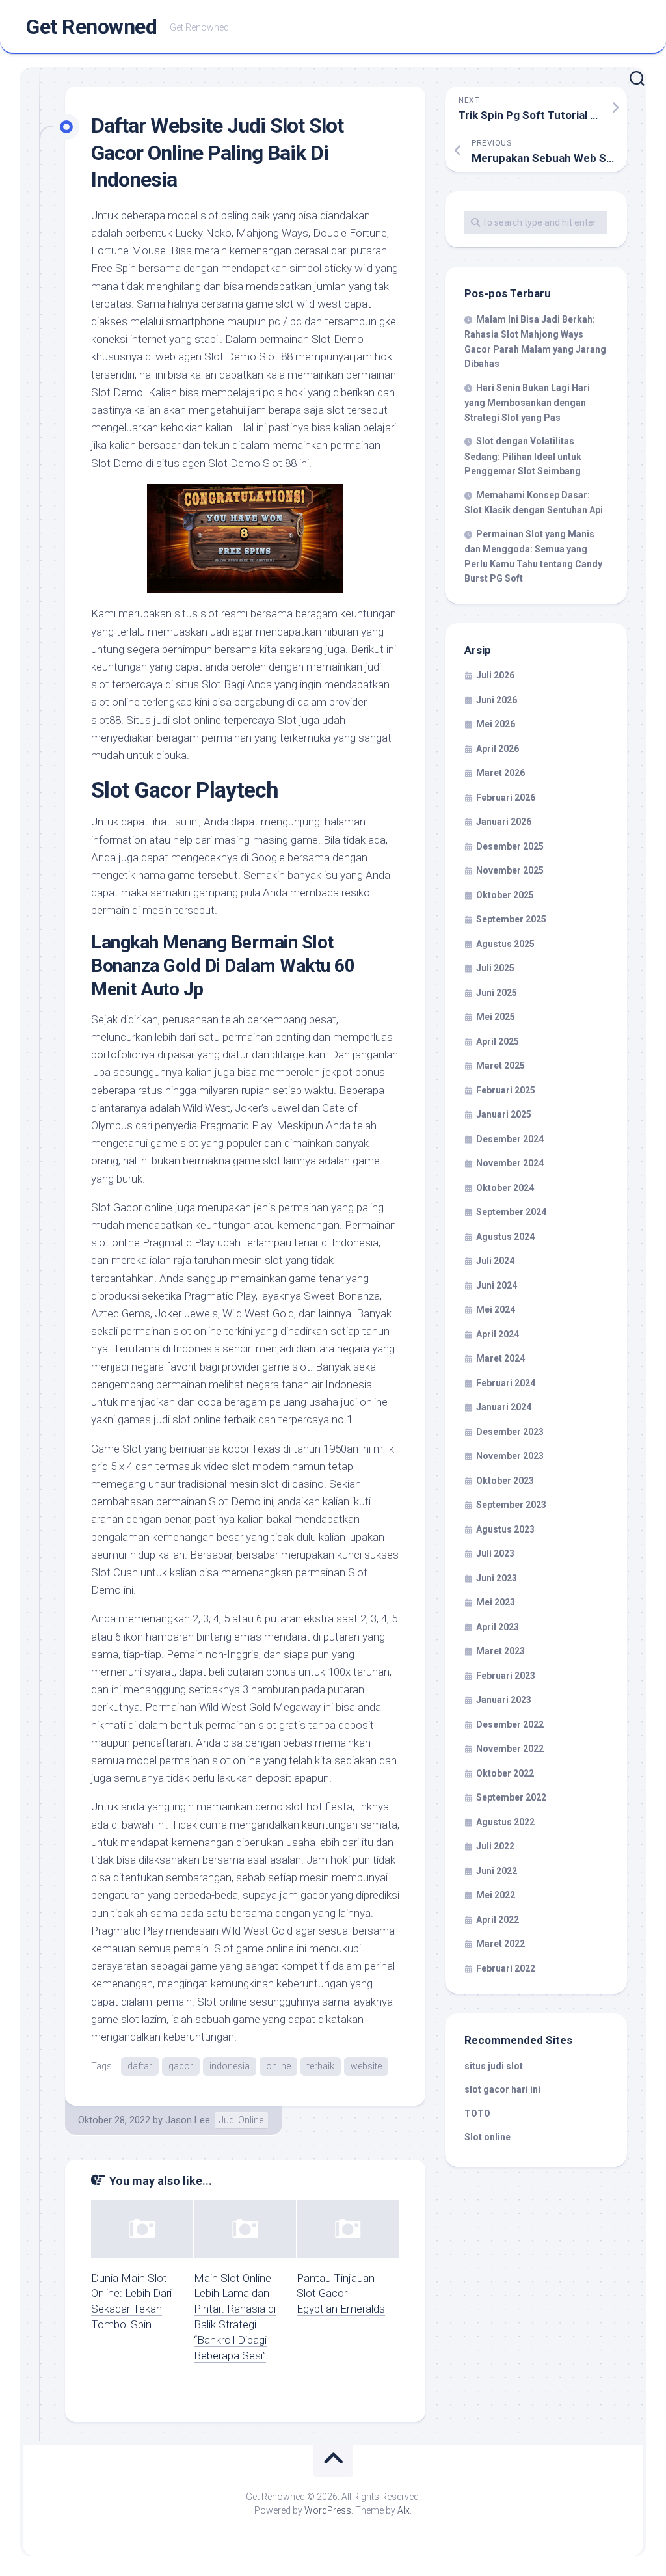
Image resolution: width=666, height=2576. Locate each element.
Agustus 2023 (505, 1529)
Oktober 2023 (505, 1481)
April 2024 (498, 1334)
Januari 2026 (504, 822)
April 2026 (498, 749)
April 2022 (498, 1920)
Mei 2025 (496, 1017)
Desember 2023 (510, 1432)
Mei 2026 (496, 724)
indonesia (230, 2066)
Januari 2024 (504, 1407)
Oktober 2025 (505, 895)
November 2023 (510, 1456)
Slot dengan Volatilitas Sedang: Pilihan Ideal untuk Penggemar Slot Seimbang (523, 456)
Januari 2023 (504, 1700)
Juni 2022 (497, 1871)
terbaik (321, 2066)
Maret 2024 (500, 1358)
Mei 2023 (496, 1602)
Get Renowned (91, 27)
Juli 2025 (495, 968)
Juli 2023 (495, 1553)
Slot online (487, 2137)
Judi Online (241, 2120)
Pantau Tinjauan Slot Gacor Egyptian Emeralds (341, 2294)
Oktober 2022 (505, 1773)
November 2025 (510, 870)
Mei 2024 (496, 1309)
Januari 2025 (504, 1114)
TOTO (477, 2113)
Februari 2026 (506, 798)
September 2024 (511, 1212)
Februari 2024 (506, 1383)
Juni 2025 (497, 993)
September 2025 (511, 919)
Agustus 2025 (505, 944)
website (366, 2066)
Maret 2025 (500, 1066)
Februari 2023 (506, 1676)
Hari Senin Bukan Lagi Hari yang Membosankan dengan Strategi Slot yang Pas (527, 403)
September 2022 (511, 1797)
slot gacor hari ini (502, 2089)
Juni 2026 (497, 700)
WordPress (328, 2510)
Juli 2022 (495, 1846)
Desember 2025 (510, 846)
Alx (404, 2510)
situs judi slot (494, 2066)
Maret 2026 (500, 773)
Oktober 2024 (505, 1188)
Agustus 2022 (505, 1822)
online (278, 2066)
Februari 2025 (506, 1090)
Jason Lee (188, 2120)
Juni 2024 (497, 1285)
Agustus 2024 (505, 1237)
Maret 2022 (500, 1944)
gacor (181, 2066)
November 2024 (510, 1163)
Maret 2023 (500, 1651)
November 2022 (510, 1749)
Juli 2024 (495, 1261)
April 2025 (498, 1041)
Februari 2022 (506, 1968)
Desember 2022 (510, 1724)
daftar (140, 2066)
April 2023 (498, 1627)
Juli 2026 (495, 675)
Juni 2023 (497, 1578)
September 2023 (511, 1505)
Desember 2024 (510, 1139)
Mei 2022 (496, 1895)
